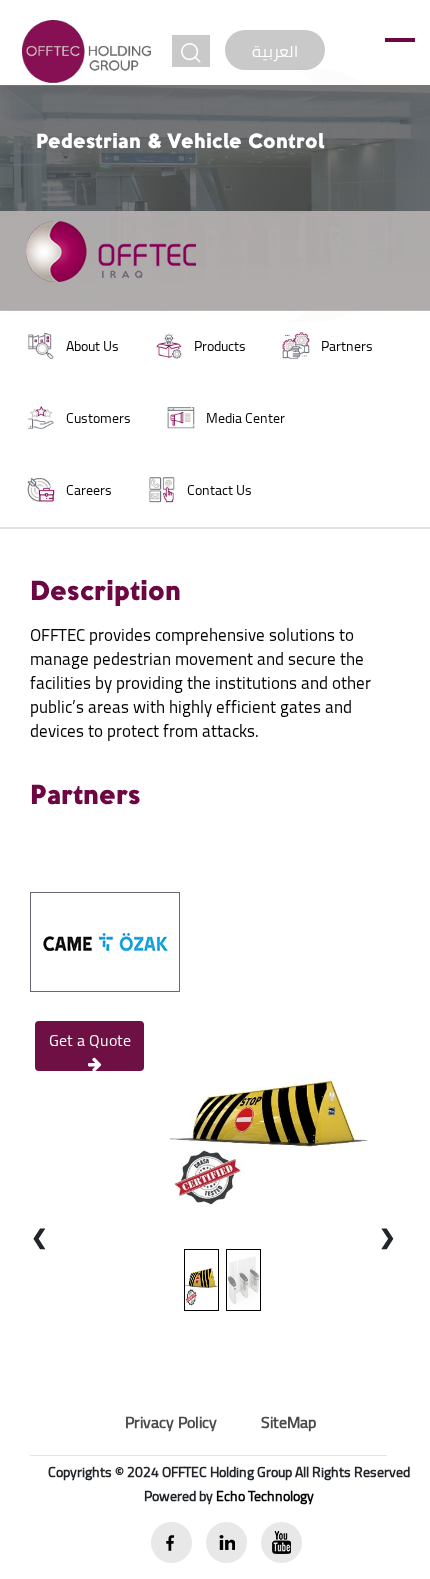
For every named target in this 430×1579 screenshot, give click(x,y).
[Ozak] (105, 940)
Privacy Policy (171, 1422)
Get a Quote (90, 1040)
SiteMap (288, 1422)
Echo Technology (265, 1496)
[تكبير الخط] (191, 51)
